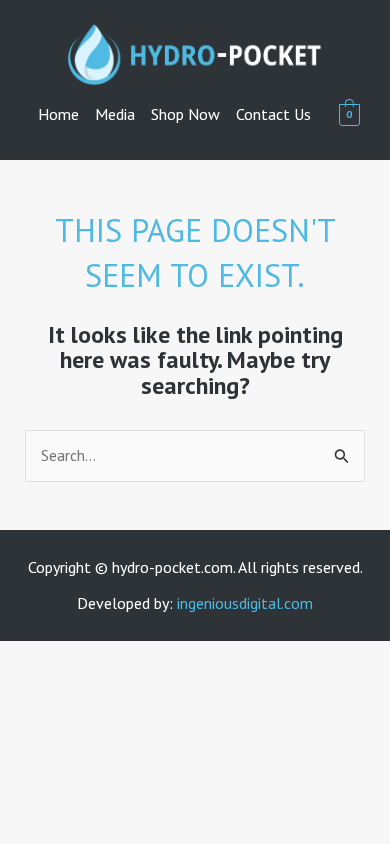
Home (58, 114)
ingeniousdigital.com (245, 603)
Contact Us (273, 114)
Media (115, 114)
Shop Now (185, 114)
